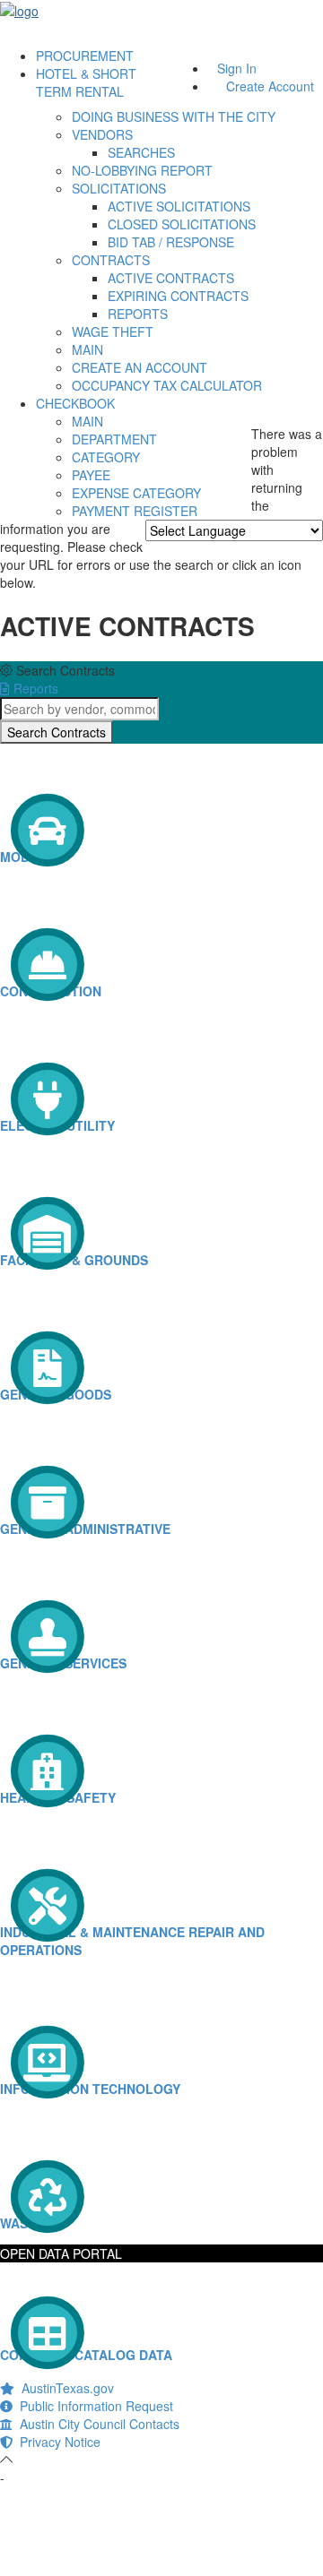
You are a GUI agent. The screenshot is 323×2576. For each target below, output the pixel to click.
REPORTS (138, 314)
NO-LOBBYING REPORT (142, 170)
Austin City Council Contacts (96, 2424)
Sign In (237, 68)
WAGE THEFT (113, 332)
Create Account (270, 86)
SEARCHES (141, 152)
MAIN (87, 349)
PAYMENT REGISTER (135, 511)
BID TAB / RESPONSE (171, 242)
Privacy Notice (57, 2442)
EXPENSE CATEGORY (136, 493)
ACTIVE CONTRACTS (171, 278)
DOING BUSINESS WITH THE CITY (174, 116)
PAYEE (91, 475)
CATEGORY (106, 457)
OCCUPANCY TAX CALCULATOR (167, 385)
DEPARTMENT (114, 439)
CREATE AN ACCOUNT (140, 367)
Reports (34, 688)
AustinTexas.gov (64, 2388)
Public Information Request (93, 2406)
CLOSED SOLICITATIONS (182, 224)
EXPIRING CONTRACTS (178, 296)
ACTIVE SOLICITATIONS (179, 206)
